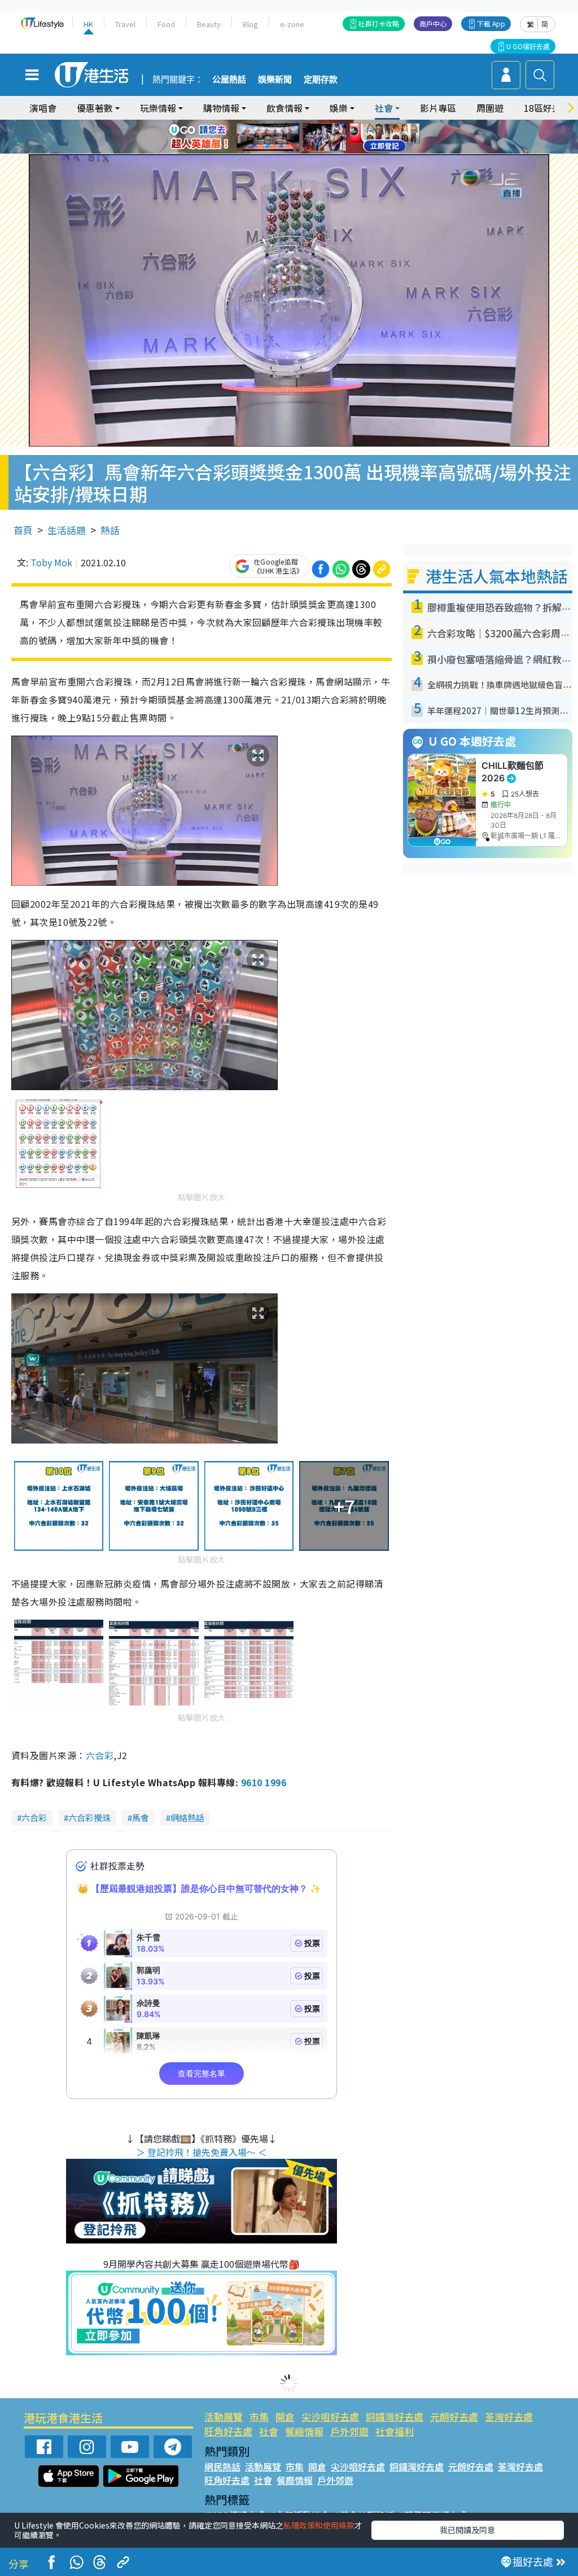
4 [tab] (297, 124)
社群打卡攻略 (379, 23)
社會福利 (395, 2431)
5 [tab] (309, 124)
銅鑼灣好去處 (395, 2417)
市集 (259, 2417)
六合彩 (100, 1755)
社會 (269, 2431)
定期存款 (321, 80)
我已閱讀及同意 (467, 2530)
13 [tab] (286, 151)
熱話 (110, 530)
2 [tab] (275, 124)
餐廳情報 (304, 2431)
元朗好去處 (454, 2417)
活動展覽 (224, 2417)
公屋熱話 (229, 80)
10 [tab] (297, 137)
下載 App (491, 23)
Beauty (209, 24)
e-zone (292, 24)
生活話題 (67, 530)
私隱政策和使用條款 (319, 2525)
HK (88, 24)
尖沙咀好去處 (330, 2417)
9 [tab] (286, 137)
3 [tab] (286, 124)
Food (166, 24)
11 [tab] (309, 137)
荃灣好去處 (509, 2417)
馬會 (141, 1818)
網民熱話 (222, 2466)
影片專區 (438, 108)
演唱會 (43, 108)
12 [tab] (320, 137)
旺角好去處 (228, 2431)
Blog (250, 24)
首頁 (23, 530)
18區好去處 (547, 108)
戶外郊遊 (349, 2431)
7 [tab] (264, 137)
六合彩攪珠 (89, 1818)
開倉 (285, 2417)
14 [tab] (297, 151)
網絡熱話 (187, 1818)
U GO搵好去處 (528, 46)
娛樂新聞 (275, 80)
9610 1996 (264, 1782)
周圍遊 (490, 108)
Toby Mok (51, 562)
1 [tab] (264, 124)
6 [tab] (320, 124)
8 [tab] (275, 137)
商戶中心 (433, 23)
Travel (125, 24)
